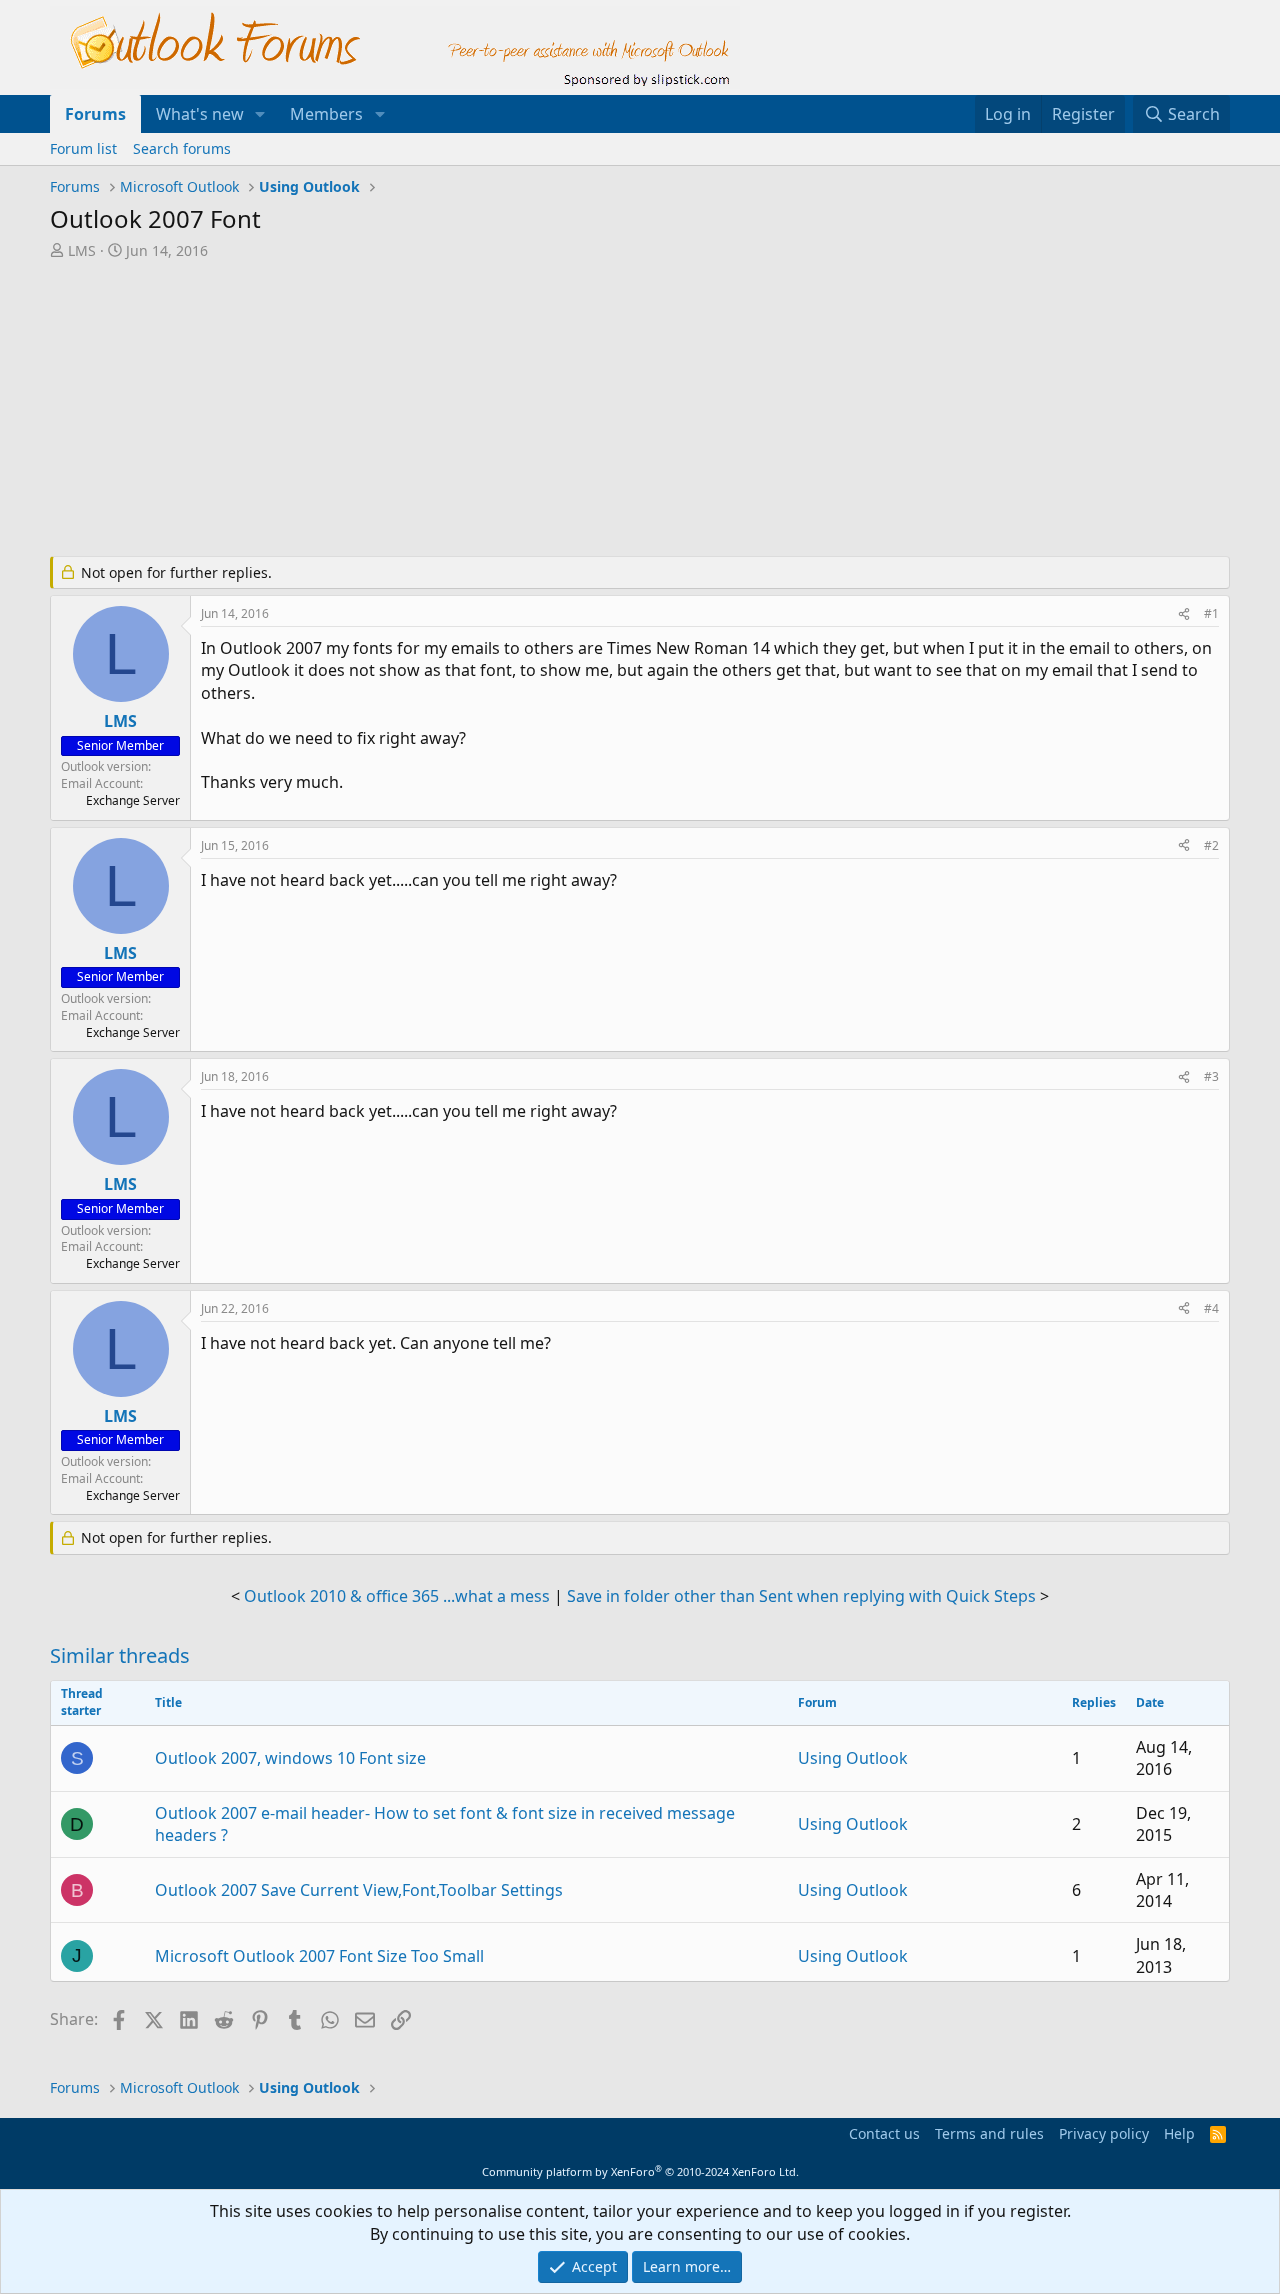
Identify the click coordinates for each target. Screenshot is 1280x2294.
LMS (82, 250)
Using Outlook (853, 1758)
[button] (260, 114)
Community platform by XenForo (640, 2171)
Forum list (83, 148)
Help (1179, 2133)
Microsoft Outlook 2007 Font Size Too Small (319, 1956)
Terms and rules (989, 2133)
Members (326, 114)
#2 (1211, 845)
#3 (1211, 1076)
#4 (1211, 1308)
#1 (1211, 613)
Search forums (182, 148)
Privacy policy (1104, 2133)
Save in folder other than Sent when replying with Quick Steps (801, 1596)
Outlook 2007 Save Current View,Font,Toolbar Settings (359, 1890)
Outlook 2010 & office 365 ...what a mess (397, 1596)
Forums (95, 114)
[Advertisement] (535, 410)
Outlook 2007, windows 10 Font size (290, 1758)
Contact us (884, 2133)
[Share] (1184, 614)
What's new (200, 114)
